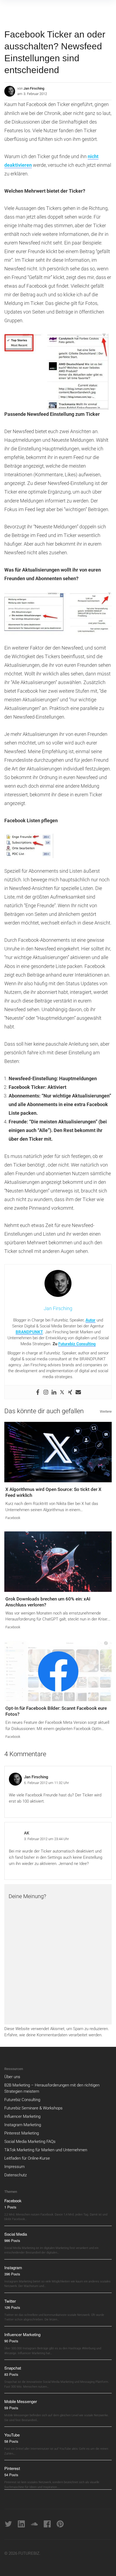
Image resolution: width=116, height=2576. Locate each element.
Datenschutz (16, 2175)
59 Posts (11, 2408)
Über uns (12, 2077)
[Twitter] (62, 1392)
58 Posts (11, 2441)
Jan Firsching (34, 88)
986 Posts (12, 2240)
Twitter (10, 2301)
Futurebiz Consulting (77, 1344)
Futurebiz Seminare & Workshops (33, 2108)
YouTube (12, 2435)
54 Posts (11, 2475)
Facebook (13, 1518)
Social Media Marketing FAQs (30, 2142)
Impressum (14, 2167)
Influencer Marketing (22, 2116)
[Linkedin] (54, 1392)
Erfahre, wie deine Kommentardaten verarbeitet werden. (53, 2035)
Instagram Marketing (23, 2125)
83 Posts (11, 2374)
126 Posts (12, 2307)
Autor (91, 1320)
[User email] (78, 1392)
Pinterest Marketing (22, 2133)
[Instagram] (46, 1392)
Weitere (106, 1411)
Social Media (16, 2234)
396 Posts (12, 2274)
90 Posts (11, 2341)
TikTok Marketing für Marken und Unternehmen (46, 2150)
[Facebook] (38, 1392)
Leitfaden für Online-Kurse (27, 2158)
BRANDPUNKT (29, 1332)
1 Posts (10, 2207)
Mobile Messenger (21, 2401)
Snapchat (13, 2368)
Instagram (13, 2267)
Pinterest (12, 2468)
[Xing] (70, 1392)
